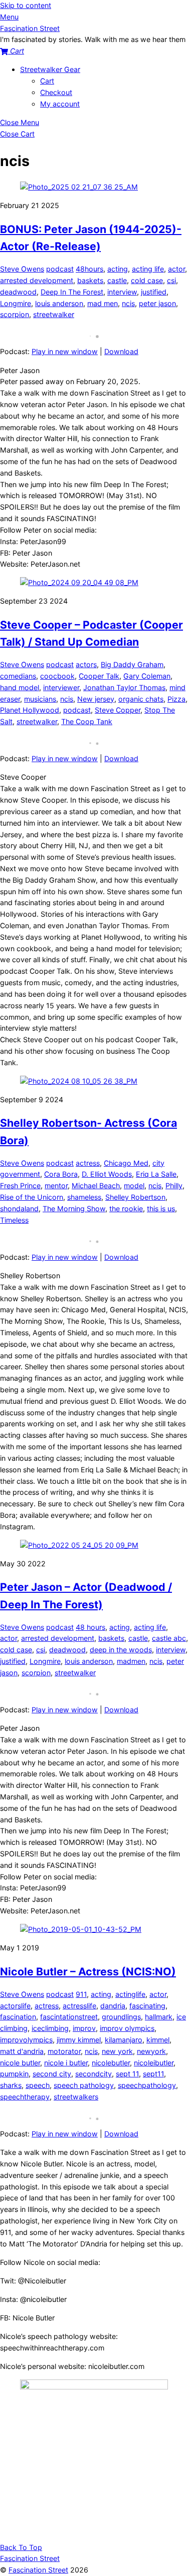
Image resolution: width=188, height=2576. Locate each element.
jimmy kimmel (79, 2040)
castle (117, 280)
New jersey (96, 699)
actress (88, 1163)
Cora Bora (61, 1174)
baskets (90, 280)
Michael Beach (96, 1185)
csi (171, 280)
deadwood (18, 292)
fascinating (147, 2006)
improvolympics (26, 2040)
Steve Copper (118, 710)
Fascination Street (38, 2570)
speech (38, 2085)
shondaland (19, 1208)
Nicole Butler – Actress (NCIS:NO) (88, 1971)
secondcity (93, 2074)
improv (84, 2028)
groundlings (121, 2017)
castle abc (169, 1638)
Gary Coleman (147, 676)
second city (52, 2074)
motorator (64, 2051)
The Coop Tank (87, 721)
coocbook (57, 676)
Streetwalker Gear (50, 69)
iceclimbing (50, 2028)
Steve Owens (22, 269)
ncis (128, 303)
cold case (147, 280)
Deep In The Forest (72, 292)
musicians (40, 699)
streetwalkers (76, 2097)
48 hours (90, 1627)
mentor (56, 1185)
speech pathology (84, 2085)
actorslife (15, 2006)
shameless (84, 1197)
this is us (161, 1208)
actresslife (79, 2006)
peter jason (157, 303)
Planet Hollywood (30, 710)
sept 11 (127, 2074)
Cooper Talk (99, 676)
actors (86, 664)
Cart (47, 81)
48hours (89, 269)
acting (118, 269)
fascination (18, 2017)
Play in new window (65, 351)
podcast (60, 269)
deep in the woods (121, 1650)
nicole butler (20, 2063)
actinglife (130, 1994)
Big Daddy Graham (132, 664)
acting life (148, 269)
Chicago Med (126, 1163)
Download (121, 351)
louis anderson (59, 303)
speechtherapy (25, 2097)
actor (176, 269)
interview (122, 292)
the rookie (126, 1208)
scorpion (15, 314)
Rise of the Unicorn (32, 1197)
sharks (11, 2085)
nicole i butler (66, 2063)
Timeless (14, 1220)
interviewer (61, 687)
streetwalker (54, 314)
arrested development (37, 280)
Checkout (56, 92)
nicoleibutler (154, 2063)
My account (60, 104)
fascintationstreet (69, 2017)
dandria (113, 2006)
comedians (18, 676)
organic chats (141, 699)
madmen (131, 1661)
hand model (20, 687)
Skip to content (26, 5)
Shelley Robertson (135, 1197)
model (134, 1185)
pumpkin (14, 2074)
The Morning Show (74, 1208)
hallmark (159, 2017)
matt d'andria (22, 2051)
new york (117, 2051)
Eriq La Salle (156, 1174)
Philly (174, 1185)
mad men (103, 303)
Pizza (176, 699)
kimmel (158, 2040)
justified (154, 292)
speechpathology (147, 2085)
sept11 (153, 2074)
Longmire (16, 303)
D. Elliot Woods (107, 1174)
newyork (151, 2051)
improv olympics (127, 2028)
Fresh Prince (20, 1185)
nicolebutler (111, 2063)
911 (81, 1994)
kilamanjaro (124, 2040)
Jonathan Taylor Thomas (124, 687)
